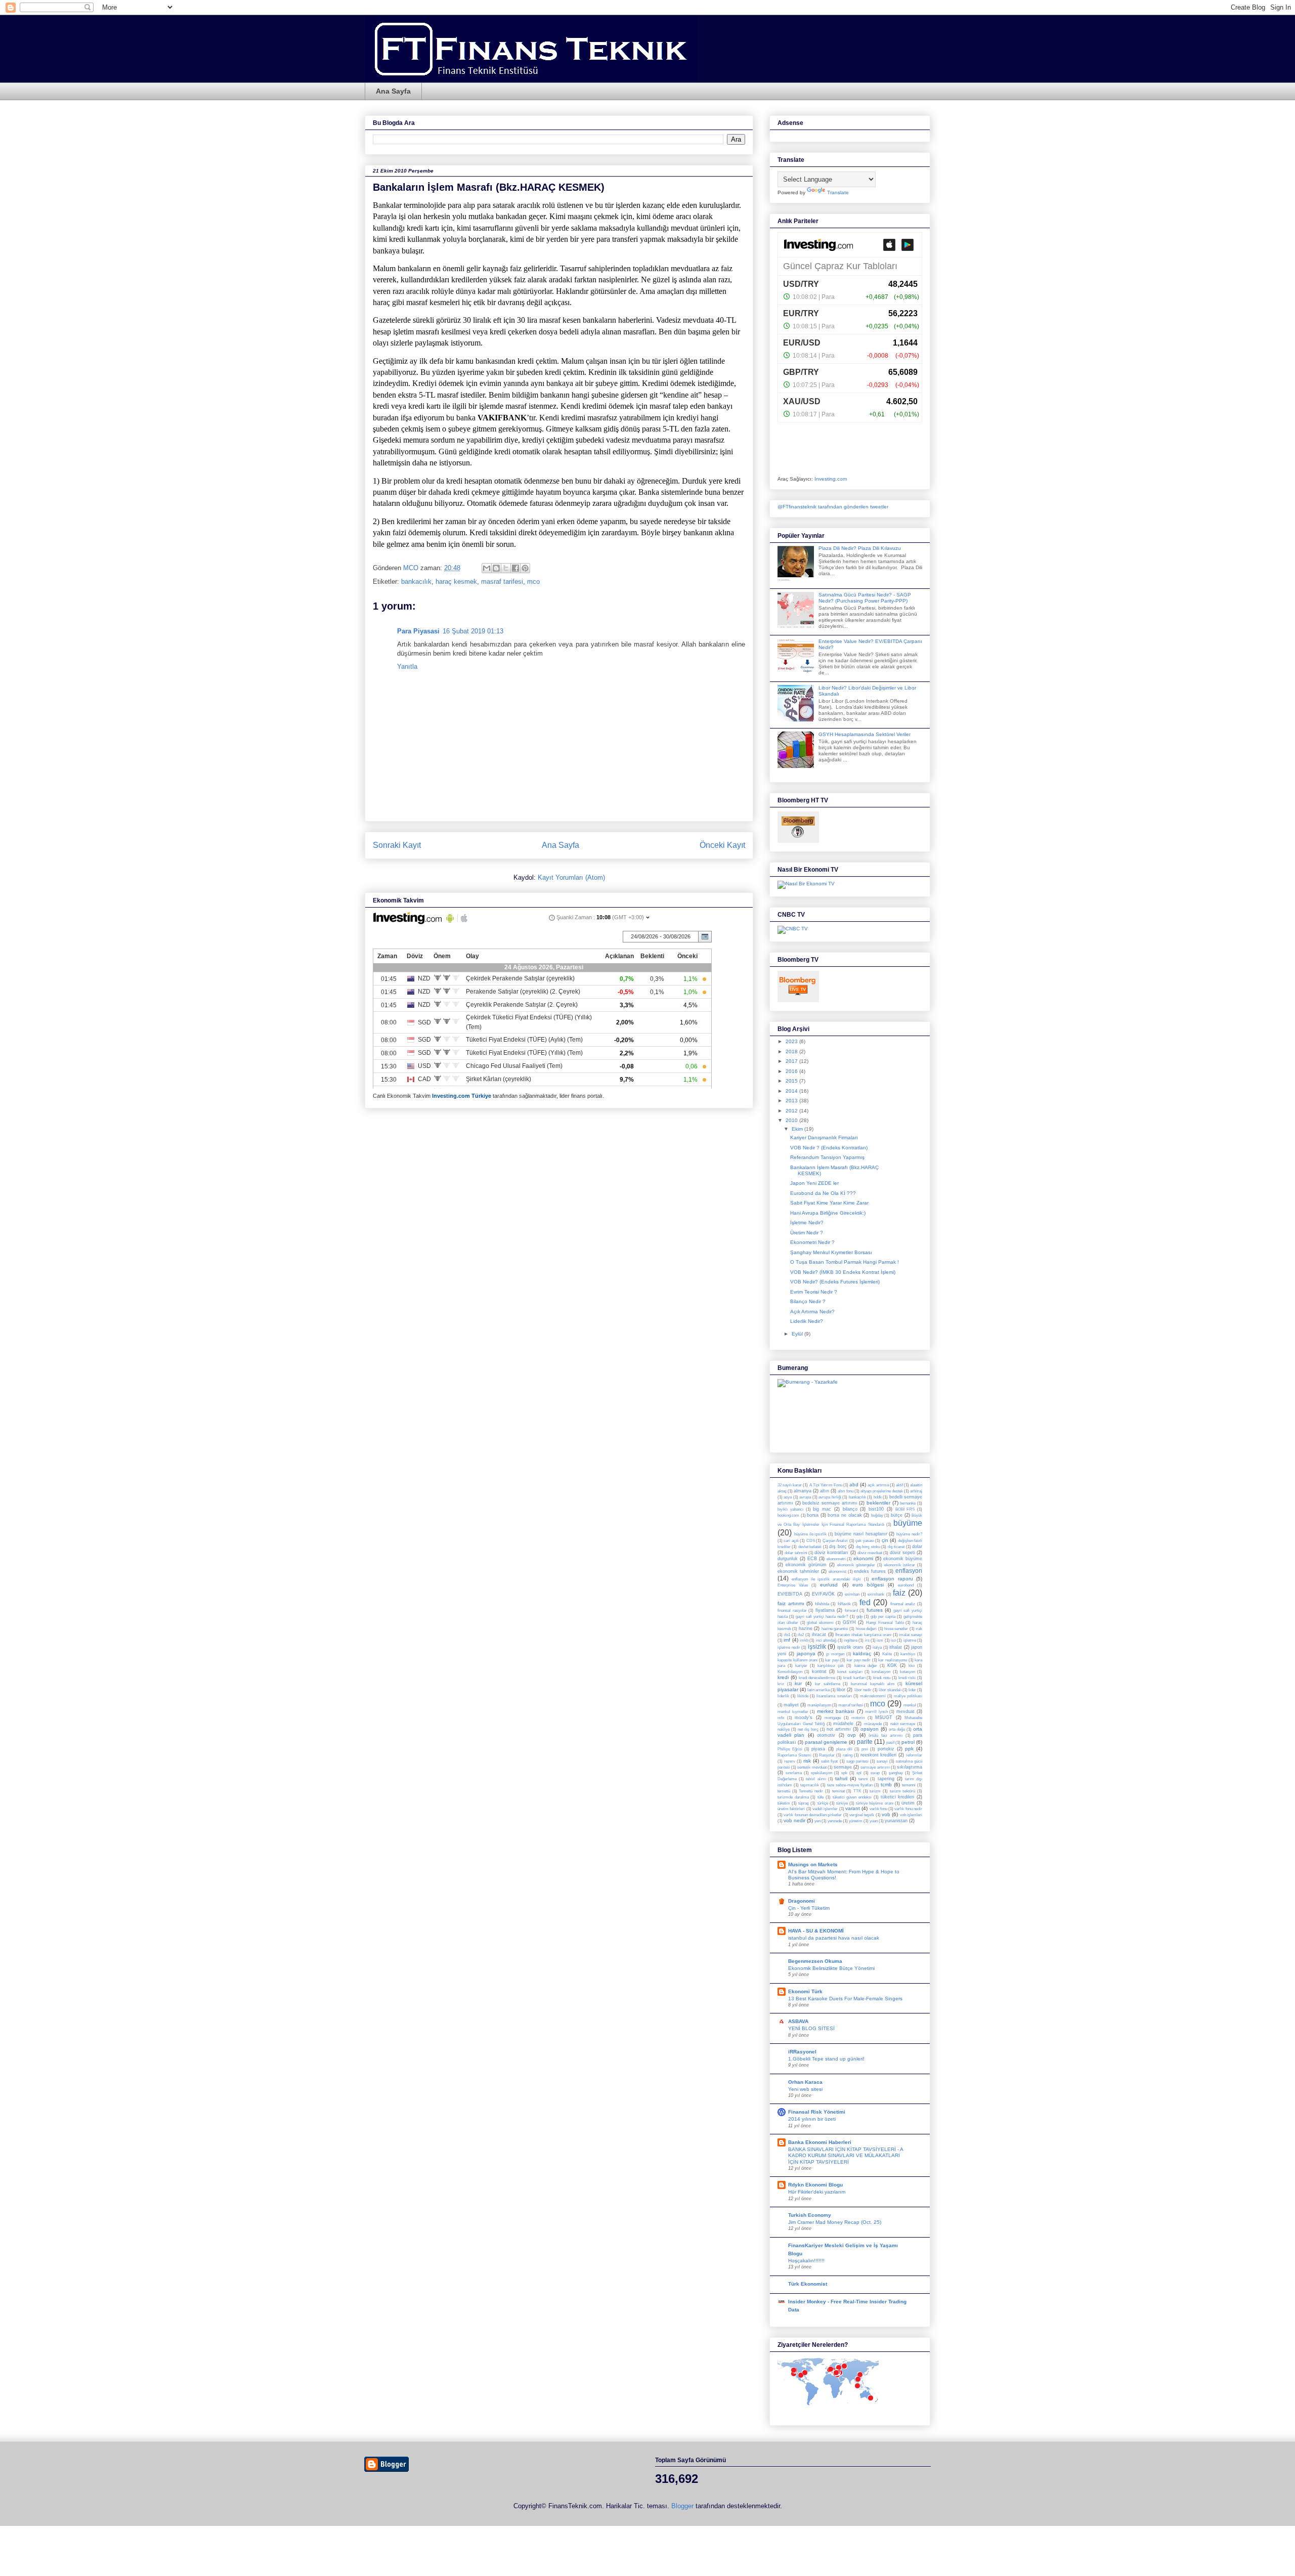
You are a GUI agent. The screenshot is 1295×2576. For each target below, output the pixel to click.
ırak (919, 1629)
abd (854, 1485)
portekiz (886, 1749)
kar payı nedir (859, 1660)
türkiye (842, 1803)
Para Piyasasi (418, 631)
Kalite (887, 1654)
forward (851, 1611)
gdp (859, 1617)
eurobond (906, 1585)
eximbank (876, 1594)
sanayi (882, 1761)
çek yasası (865, 1541)
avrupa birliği (830, 1497)
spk (844, 1773)
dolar (917, 1547)
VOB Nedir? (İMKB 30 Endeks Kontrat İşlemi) (843, 1272)
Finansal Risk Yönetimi (817, 2112)
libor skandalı (890, 1690)
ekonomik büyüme (903, 1559)
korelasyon (881, 1672)
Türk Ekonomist (808, 2284)
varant (853, 1808)
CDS (811, 1541)
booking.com (788, 1515)
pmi (865, 1749)
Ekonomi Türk (805, 1991)
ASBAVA (798, 2021)
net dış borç (808, 1729)
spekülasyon (822, 1773)
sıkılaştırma (910, 1767)
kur (798, 1683)
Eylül (798, 1334)
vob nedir (794, 1820)
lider (912, 1690)
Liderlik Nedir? (807, 1321)
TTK (857, 1791)
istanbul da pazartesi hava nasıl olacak (834, 1938)
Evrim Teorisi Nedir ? (814, 1292)
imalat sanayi (911, 1635)
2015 (792, 1081)
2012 (792, 1111)
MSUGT (884, 1718)
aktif (899, 1485)
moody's (804, 1718)
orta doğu (897, 1729)
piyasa (818, 1749)
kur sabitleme (828, 1684)
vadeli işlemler (825, 1809)
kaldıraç (862, 1654)
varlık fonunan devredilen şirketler (813, 1815)
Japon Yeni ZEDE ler (814, 1183)
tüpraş (804, 1803)
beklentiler (878, 1503)
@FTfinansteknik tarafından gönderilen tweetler (833, 507)
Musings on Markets (813, 1864)
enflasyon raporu (892, 1579)
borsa (813, 1515)
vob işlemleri (911, 1815)
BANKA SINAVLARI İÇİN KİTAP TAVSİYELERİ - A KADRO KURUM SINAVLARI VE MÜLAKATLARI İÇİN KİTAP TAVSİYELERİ (846, 2156)
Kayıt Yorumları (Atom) (571, 877)
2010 (792, 1120)
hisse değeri (866, 1629)
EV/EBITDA (790, 1594)
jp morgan (835, 1654)
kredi (783, 1677)
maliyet (791, 1705)
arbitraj (916, 1491)
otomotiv (826, 1735)
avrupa (805, 1497)
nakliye (784, 1729)
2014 (792, 1091)
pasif (890, 1743)
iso (893, 1640)
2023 (792, 1041)
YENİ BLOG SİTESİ (811, 2028)
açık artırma (878, 1485)
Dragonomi (802, 1901)
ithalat (896, 1647)
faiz (899, 1593)
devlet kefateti (810, 1547)
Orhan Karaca (805, 2082)
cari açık (791, 1541)
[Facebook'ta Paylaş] (515, 568)
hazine (806, 1628)
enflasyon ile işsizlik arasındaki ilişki (826, 1579)
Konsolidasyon (790, 1672)
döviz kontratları (831, 1553)
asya (788, 1497)
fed (865, 1602)
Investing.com (831, 479)
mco (533, 582)
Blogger (682, 2506)
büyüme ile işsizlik (811, 1534)
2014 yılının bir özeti (812, 2119)
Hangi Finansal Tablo (885, 1623)
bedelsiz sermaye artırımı (830, 1503)
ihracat (819, 1635)
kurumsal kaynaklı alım (873, 1684)
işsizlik (817, 1647)
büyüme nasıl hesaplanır (861, 1534)
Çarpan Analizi (835, 1541)
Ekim (798, 1129)
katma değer (866, 1666)
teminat (838, 1791)
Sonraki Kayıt (397, 845)
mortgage (833, 1718)
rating (848, 1755)
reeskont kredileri (879, 1755)
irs (867, 1640)
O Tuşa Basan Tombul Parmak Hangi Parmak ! (845, 1262)
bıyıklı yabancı (790, 1509)
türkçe (823, 1803)
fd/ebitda (822, 1604)
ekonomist (837, 1572)
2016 (792, 1071)
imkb (804, 1640)
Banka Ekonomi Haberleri (820, 2142)
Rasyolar (827, 1755)
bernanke (908, 1503)
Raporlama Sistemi (794, 1755)
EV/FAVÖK (823, 1594)
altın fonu (845, 1491)
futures (875, 1610)
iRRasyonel (802, 2052)
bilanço (850, 1509)
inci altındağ (826, 1640)
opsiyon (870, 1729)
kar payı (832, 1660)
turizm (875, 1791)
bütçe (897, 1515)
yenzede (835, 1821)
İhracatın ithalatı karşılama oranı (863, 1635)
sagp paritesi (857, 1761)
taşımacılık (810, 1785)
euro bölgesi (868, 1585)
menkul (910, 1705)
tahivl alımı (816, 1779)
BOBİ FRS (905, 1509)
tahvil (841, 1778)
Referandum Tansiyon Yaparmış (827, 1157)
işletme (910, 1640)
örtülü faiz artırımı (886, 1735)
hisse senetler (896, 1629)
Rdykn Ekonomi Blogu (815, 2185)
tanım (863, 1779)
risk (807, 1761)
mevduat (905, 1711)
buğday (877, 1515)
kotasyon (908, 1672)
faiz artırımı (791, 1603)
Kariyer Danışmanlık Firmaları (824, 1137)
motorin (858, 1718)
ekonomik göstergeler (856, 1565)
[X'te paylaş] (506, 568)
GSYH (849, 1622)
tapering (886, 1779)
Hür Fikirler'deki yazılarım (817, 2192)
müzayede (873, 1724)
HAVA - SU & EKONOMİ (816, 1931)
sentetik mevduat (812, 1767)
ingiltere (851, 1640)
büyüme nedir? (909, 1534)
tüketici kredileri (898, 1797)
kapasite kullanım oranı (797, 1660)
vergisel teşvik (862, 1815)
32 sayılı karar (790, 1485)
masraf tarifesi (502, 582)
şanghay (896, 1773)
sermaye (843, 1767)
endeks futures (870, 1571)
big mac (822, 1509)
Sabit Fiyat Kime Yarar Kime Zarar (829, 1203)
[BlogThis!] (496, 568)
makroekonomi (873, 1696)
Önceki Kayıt (722, 845)
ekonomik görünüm (806, 1565)
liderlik (783, 1696)
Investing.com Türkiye (462, 1096)
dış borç (838, 1547)
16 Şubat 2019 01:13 (473, 631)
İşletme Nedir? (807, 1222)
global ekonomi (820, 1623)
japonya (806, 1654)
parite (865, 1742)
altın (825, 1491)
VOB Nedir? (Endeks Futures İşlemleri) (835, 1282)
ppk (909, 1749)
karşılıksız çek (831, 1666)
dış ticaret (896, 1547)
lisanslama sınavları (834, 1696)
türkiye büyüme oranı (874, 1803)
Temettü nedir (811, 1791)
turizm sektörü (903, 1791)
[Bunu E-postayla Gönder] (487, 568)
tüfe (821, 1797)
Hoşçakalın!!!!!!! (806, 2261)
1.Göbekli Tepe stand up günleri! (826, 2059)
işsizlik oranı (851, 1647)
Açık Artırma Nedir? (812, 1312)
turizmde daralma (793, 1797)
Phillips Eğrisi (790, 1749)
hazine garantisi (835, 1629)
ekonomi (863, 1558)
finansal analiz (903, 1604)
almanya (803, 1491)
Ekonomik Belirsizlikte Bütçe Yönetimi (831, 1968)
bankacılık (416, 582)
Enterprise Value (793, 1585)
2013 (792, 1101)
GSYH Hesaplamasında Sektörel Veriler (865, 734)
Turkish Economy (810, 2215)
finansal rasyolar (792, 1611)
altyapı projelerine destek (882, 1491)
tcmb (886, 1785)
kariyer (801, 1666)
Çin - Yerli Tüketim (809, 1908)
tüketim (784, 1803)
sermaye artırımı (875, 1767)
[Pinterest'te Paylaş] (525, 568)
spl (859, 1773)
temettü (784, 1791)
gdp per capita (883, 1617)
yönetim (856, 1821)
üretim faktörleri (791, 1809)
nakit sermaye (903, 1724)
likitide (803, 1696)
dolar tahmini (796, 1553)
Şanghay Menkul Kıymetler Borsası (831, 1252)
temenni (909, 1785)
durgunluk (788, 1559)
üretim (908, 1803)
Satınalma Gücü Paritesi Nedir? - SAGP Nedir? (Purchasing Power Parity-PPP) (865, 598)
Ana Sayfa (393, 91)
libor (841, 1690)
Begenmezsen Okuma (815, 1961)
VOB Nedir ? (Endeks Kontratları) (829, 1148)
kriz (781, 1684)
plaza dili (844, 1749)
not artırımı (839, 1729)
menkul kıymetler (793, 1712)
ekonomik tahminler (798, 1571)
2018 (792, 1051)
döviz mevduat (870, 1553)
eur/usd (829, 1585)
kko (912, 1666)
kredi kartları (854, 1678)
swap (875, 1773)
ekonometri (836, 1559)
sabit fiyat (829, 1761)
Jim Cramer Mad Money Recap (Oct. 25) (835, 2222)
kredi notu (882, 1678)
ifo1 (787, 1635)
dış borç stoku (868, 1547)
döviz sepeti (902, 1553)
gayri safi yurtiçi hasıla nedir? (822, 1617)
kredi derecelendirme (817, 1678)
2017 (792, 1061)
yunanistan (896, 1821)
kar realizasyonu (893, 1660)
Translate (838, 192)
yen (817, 1821)
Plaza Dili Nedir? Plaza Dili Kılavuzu (860, 548)
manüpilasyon (819, 1705)
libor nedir (863, 1690)
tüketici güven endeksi (852, 1797)
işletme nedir (789, 1647)
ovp (852, 1735)
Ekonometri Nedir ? (812, 1242)
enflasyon (909, 1571)
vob (886, 1814)
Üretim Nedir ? (807, 1233)
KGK (892, 1665)
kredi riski (907, 1678)
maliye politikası (908, 1696)
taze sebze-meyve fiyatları (850, 1785)
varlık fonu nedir (908, 1809)
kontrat (819, 1671)
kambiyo (908, 1654)
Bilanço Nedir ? (808, 1301)
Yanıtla (407, 667)
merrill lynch (876, 1712)
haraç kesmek (456, 582)
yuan (874, 1821)
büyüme (908, 1523)
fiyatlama (825, 1610)
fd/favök (844, 1604)
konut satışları (850, 1672)
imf (787, 1640)
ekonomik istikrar (900, 1565)
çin (885, 1540)
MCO (412, 568)
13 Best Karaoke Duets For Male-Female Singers (845, 1999)
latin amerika (818, 1690)
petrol (908, 1742)
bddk (878, 1497)
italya (877, 1647)
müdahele (843, 1724)
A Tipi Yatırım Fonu (826, 1485)
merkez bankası (836, 1711)
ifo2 (801, 1635)
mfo (781, 1718)
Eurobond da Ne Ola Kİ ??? (823, 1193)
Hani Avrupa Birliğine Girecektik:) (828, 1213)
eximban (852, 1594)
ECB (812, 1559)
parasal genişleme (826, 1742)
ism (880, 1640)
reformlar (914, 1755)
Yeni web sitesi (805, 2089)
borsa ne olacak (845, 1515)
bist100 (876, 1509)
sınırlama (794, 1773)
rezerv (790, 1761)
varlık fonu (878, 1809)
